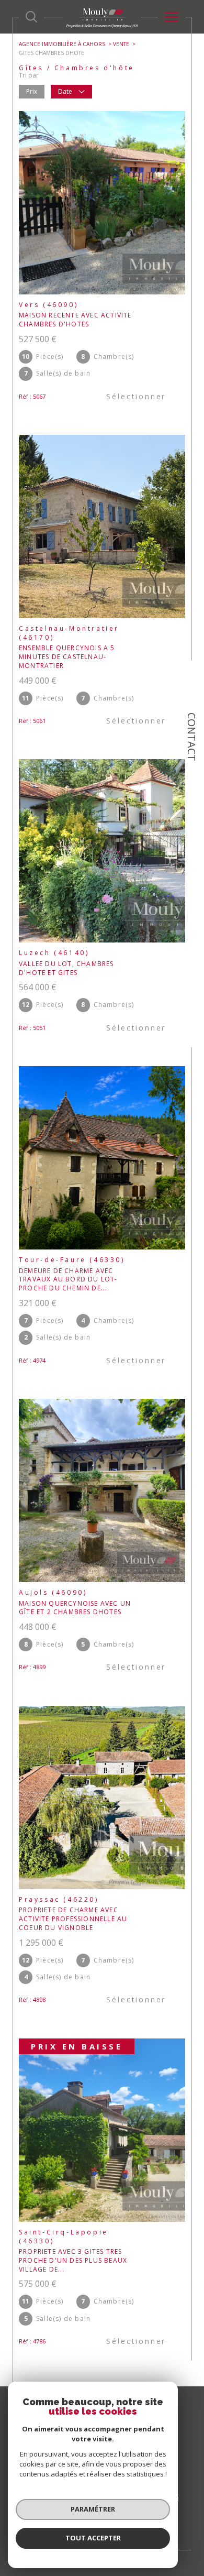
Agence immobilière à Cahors (62, 44)
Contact (192, 737)
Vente (121, 44)
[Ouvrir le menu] (172, 17)
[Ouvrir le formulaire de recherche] (31, 17)
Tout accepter (93, 2538)
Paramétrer (93, 2509)
